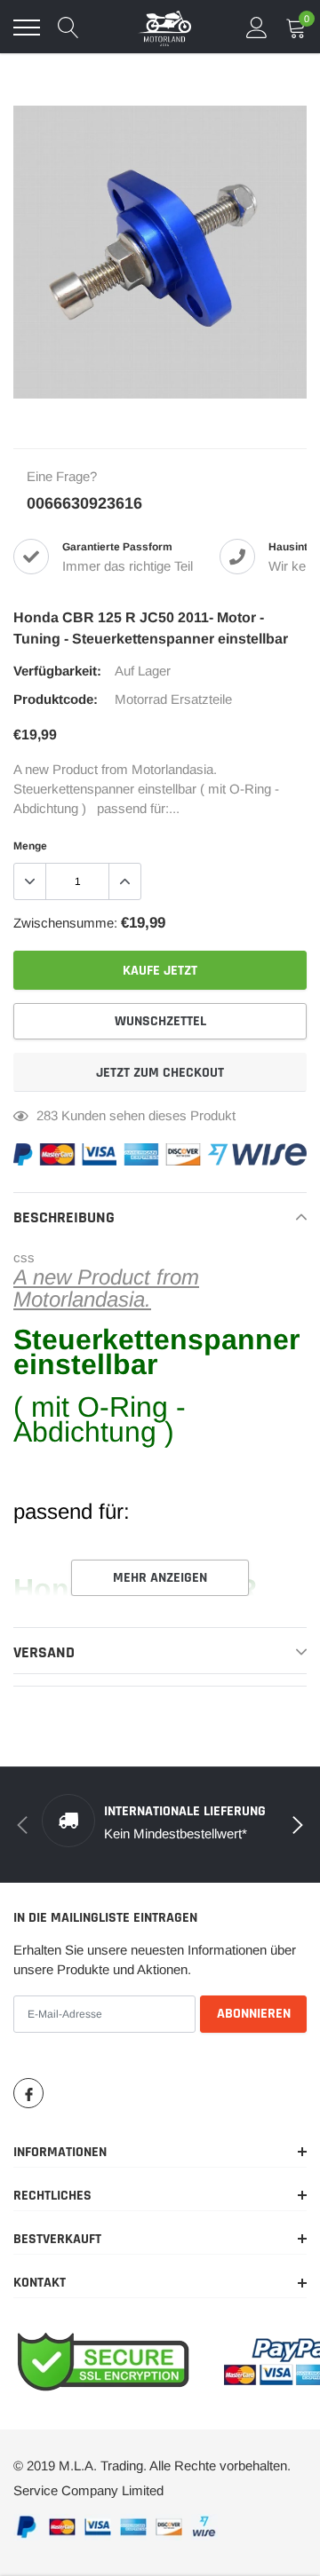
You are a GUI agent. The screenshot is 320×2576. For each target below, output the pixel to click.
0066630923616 (84, 503)
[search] (68, 28)
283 (47, 1115)
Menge (30, 846)
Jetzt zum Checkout (160, 1073)
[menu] (27, 28)
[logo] (164, 28)
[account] (257, 27)
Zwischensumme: (65, 923)
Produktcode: (56, 699)
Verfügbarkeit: (57, 671)
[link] (28, 2093)
